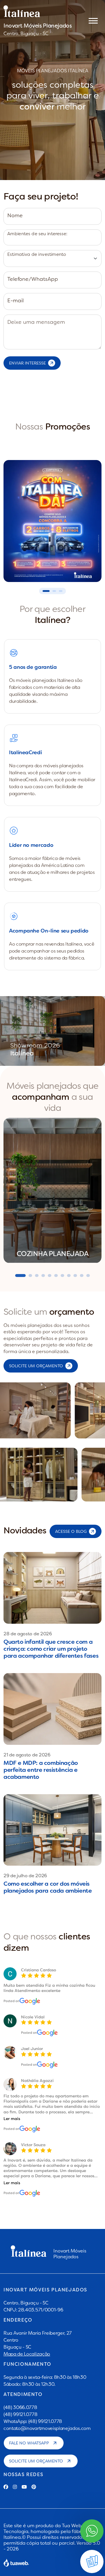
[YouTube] (24, 2487)
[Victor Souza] (30, 2193)
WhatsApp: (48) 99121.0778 (33, 2421)
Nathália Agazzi (37, 2081)
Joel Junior (32, 2049)
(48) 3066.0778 (20, 2407)
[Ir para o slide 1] (46, 591)
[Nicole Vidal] (47, 2033)
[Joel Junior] (47, 2065)
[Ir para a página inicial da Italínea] (38, 11)
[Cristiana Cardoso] (30, 2001)
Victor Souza (33, 2145)
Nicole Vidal (33, 2017)
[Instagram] (15, 2487)
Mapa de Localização (27, 2354)
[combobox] (52, 237)
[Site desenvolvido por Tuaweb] (16, 2563)
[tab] (20, 1276)
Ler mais (12, 2119)
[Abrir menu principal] (93, 20)
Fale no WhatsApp (29, 2443)
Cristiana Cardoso (38, 1970)
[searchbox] (7, 240)
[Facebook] (6, 2487)
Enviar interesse (27, 363)
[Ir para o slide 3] (61, 591)
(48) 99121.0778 (20, 2414)
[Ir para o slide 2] (54, 591)
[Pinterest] (34, 2487)
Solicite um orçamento (36, 2461)
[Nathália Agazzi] (30, 2129)
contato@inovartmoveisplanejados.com (47, 2428)
